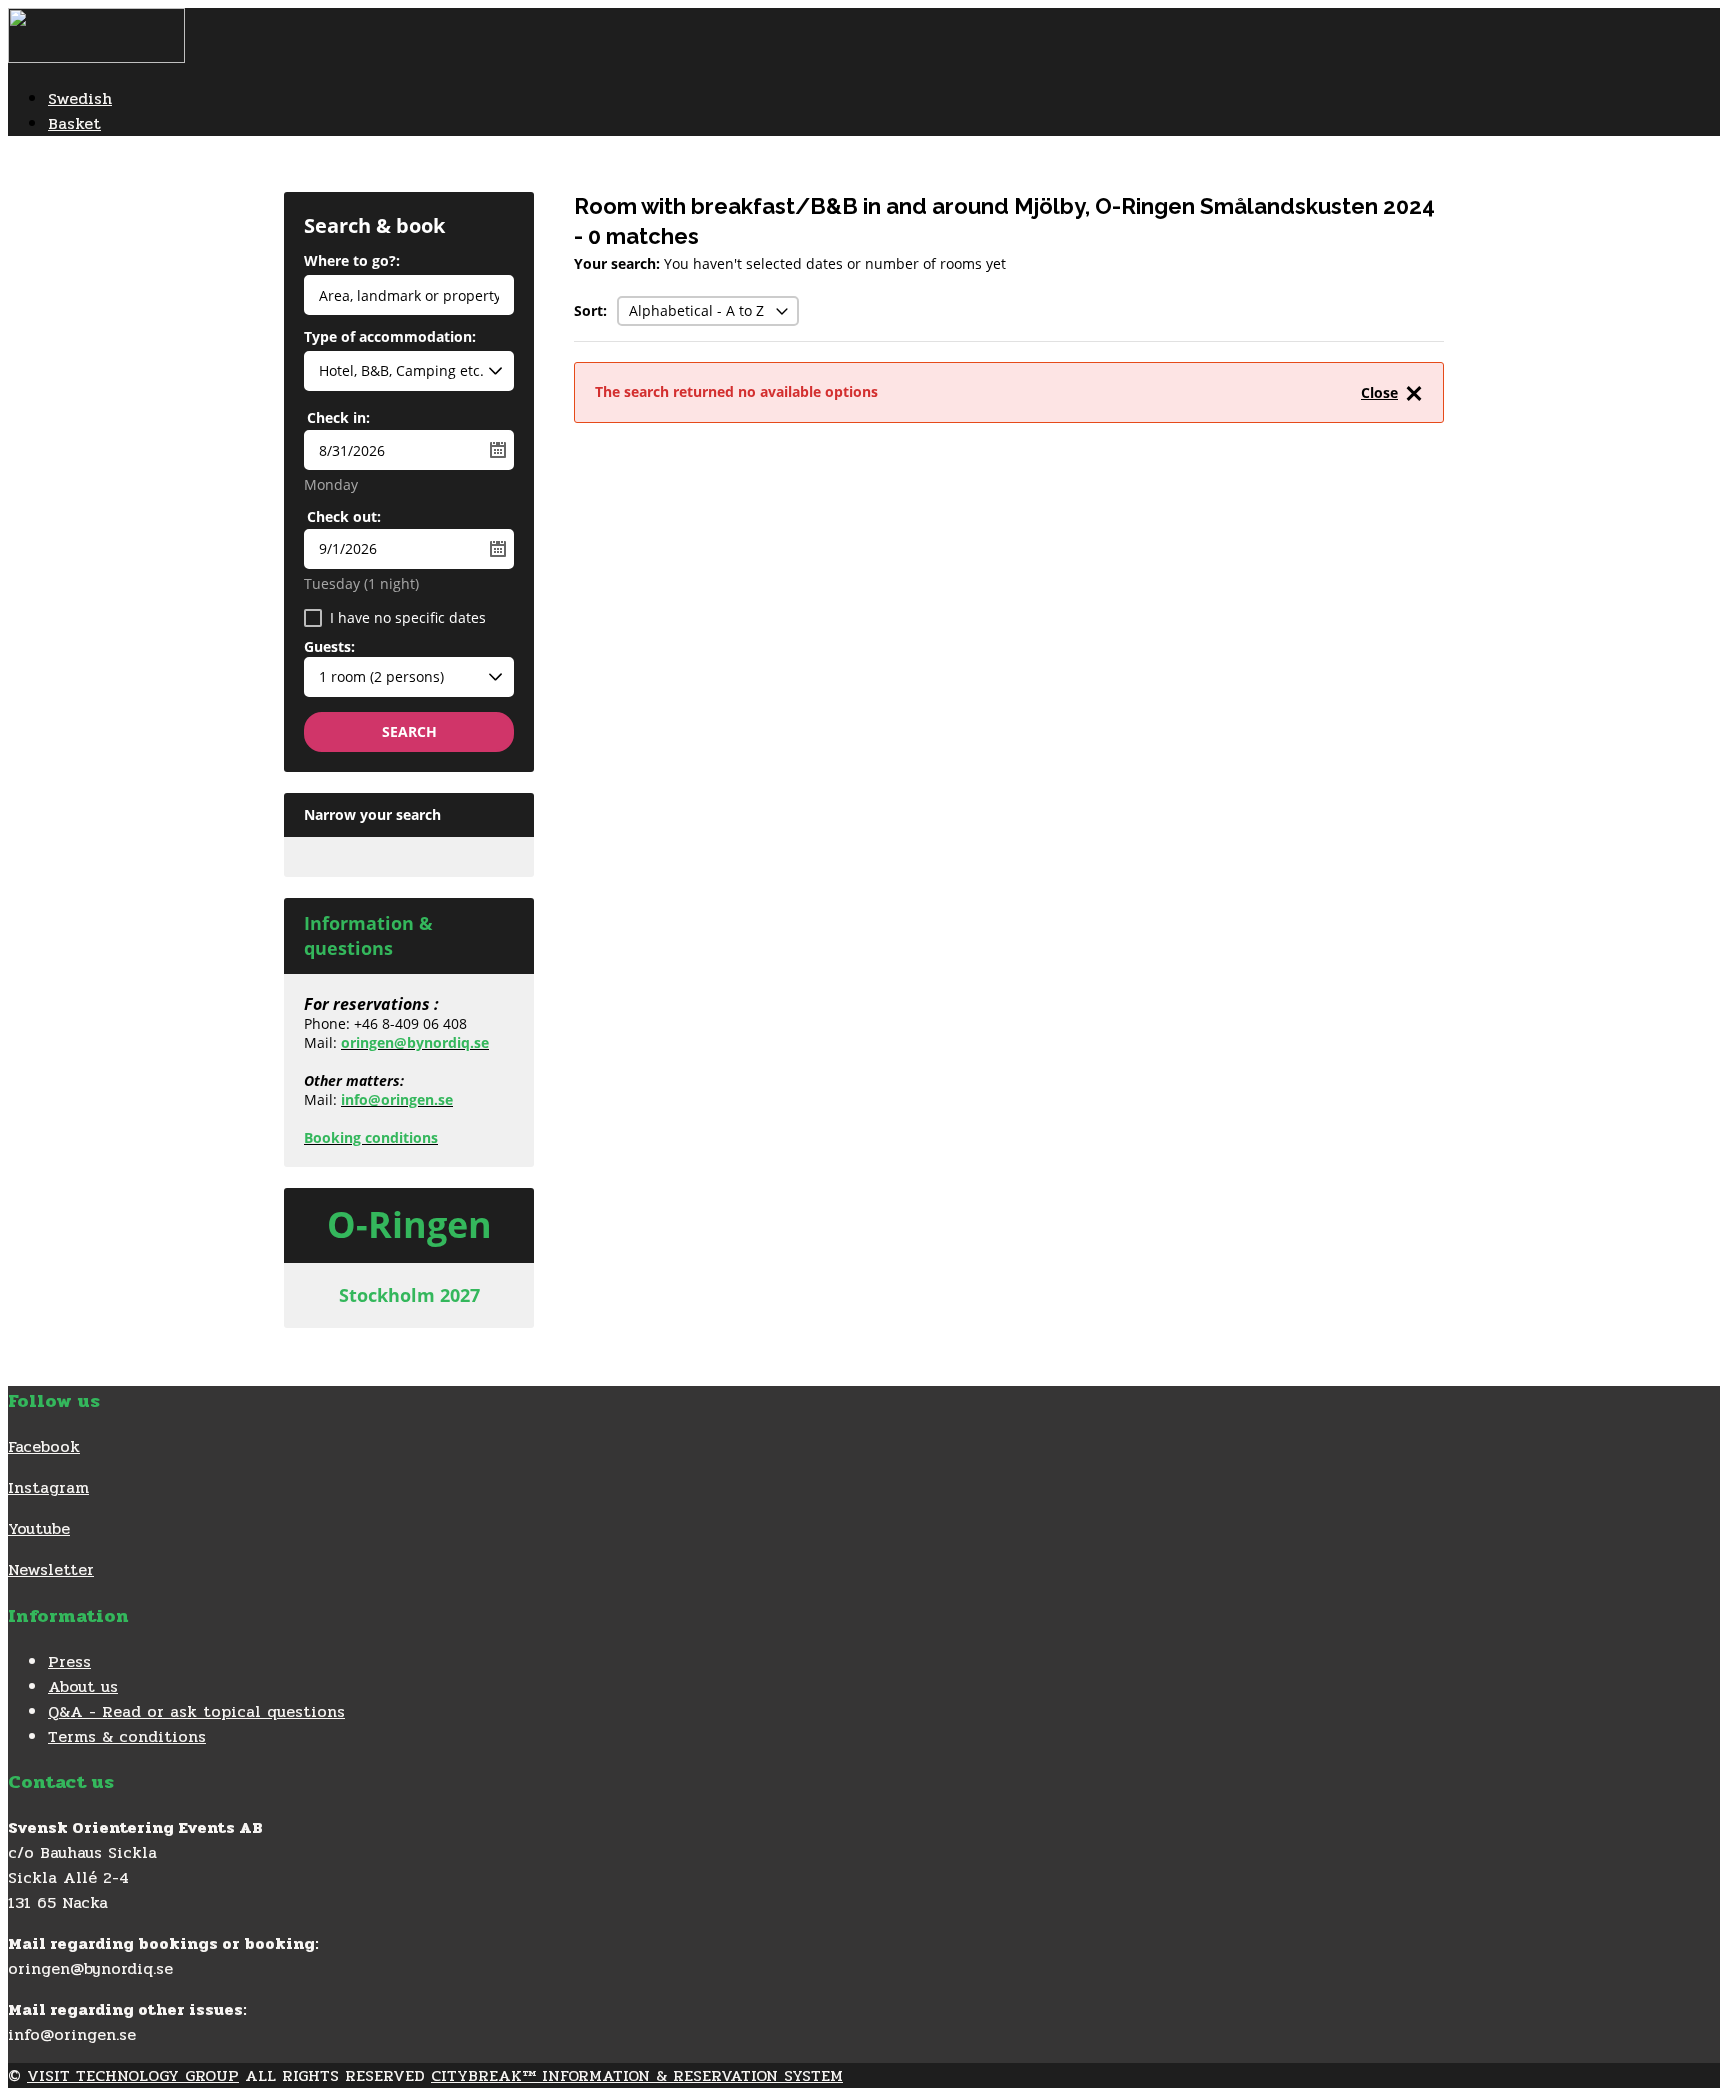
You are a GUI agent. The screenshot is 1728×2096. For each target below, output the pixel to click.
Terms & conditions (127, 1736)
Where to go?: (352, 262)
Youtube (39, 1528)
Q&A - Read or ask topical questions (196, 1711)
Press (69, 1661)
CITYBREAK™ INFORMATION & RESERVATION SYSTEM (637, 2075)
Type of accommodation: (390, 338)
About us (83, 1686)
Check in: (338, 417)
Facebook (44, 1446)
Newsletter (51, 1569)
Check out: (344, 516)
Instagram (48, 1487)
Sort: (590, 310)
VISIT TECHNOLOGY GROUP (133, 2075)
